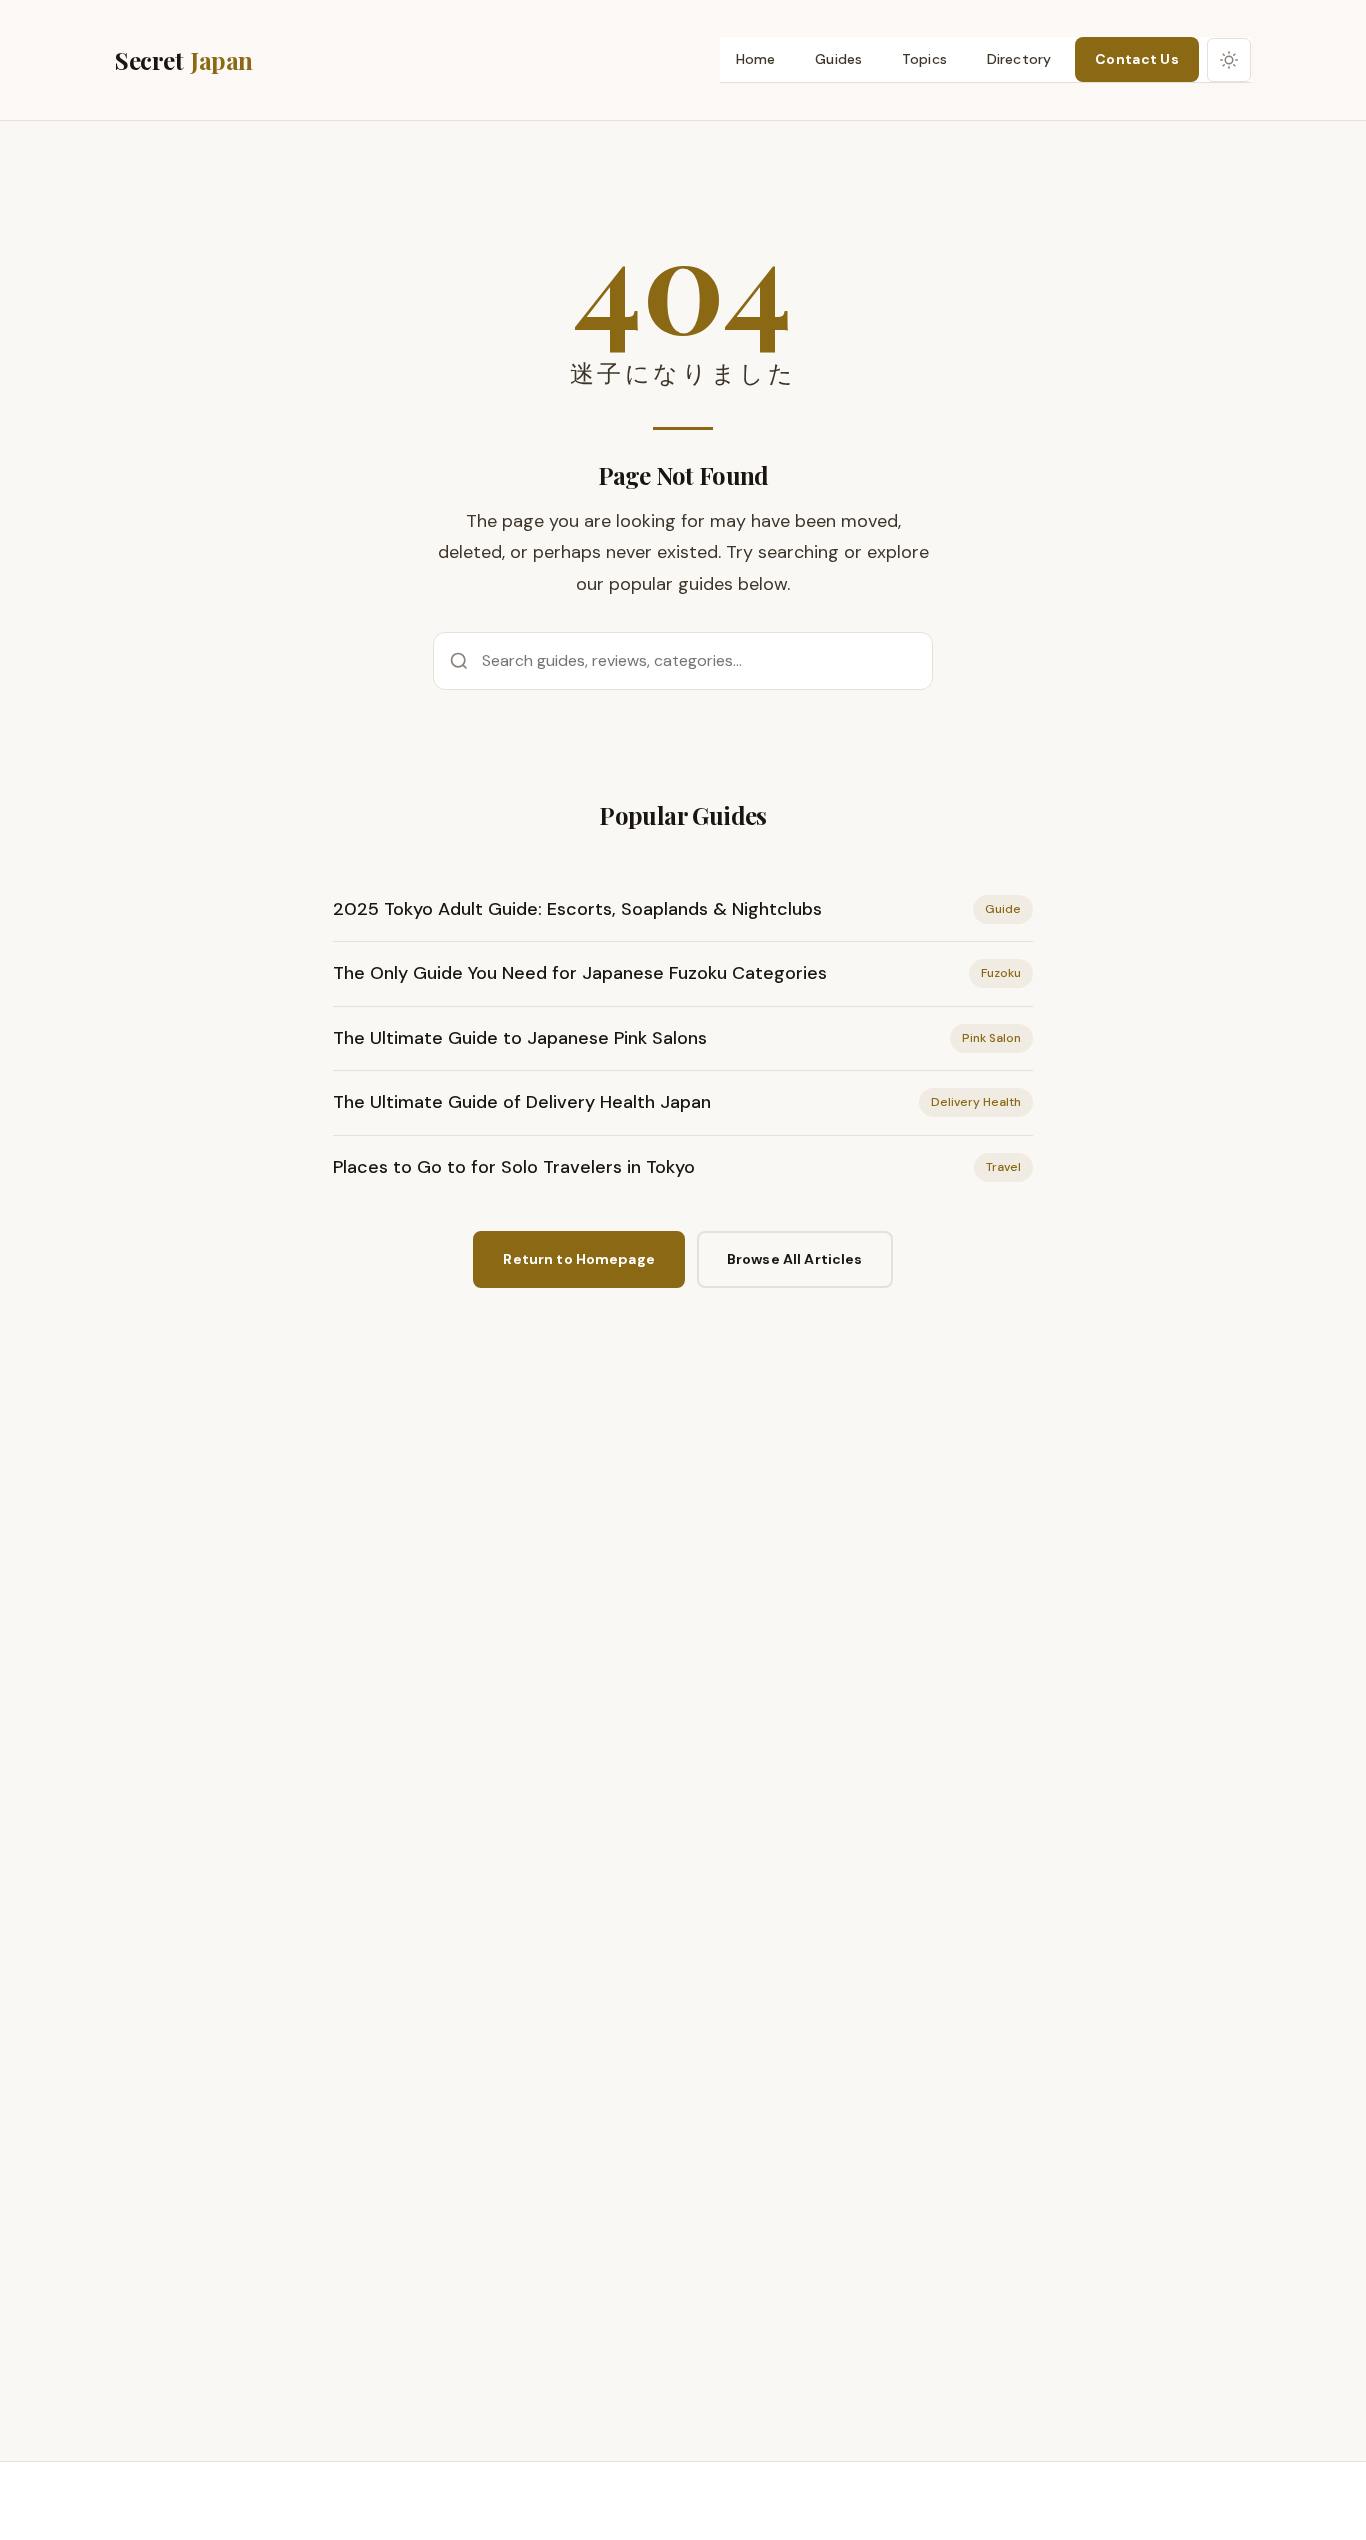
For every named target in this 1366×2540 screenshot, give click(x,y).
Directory (1019, 59)
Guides (838, 59)
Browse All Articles (795, 1259)
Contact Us (1137, 59)
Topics (924, 59)
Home (756, 59)
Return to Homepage (579, 1259)
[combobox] (683, 661)
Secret (184, 60)
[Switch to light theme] (1229, 60)
